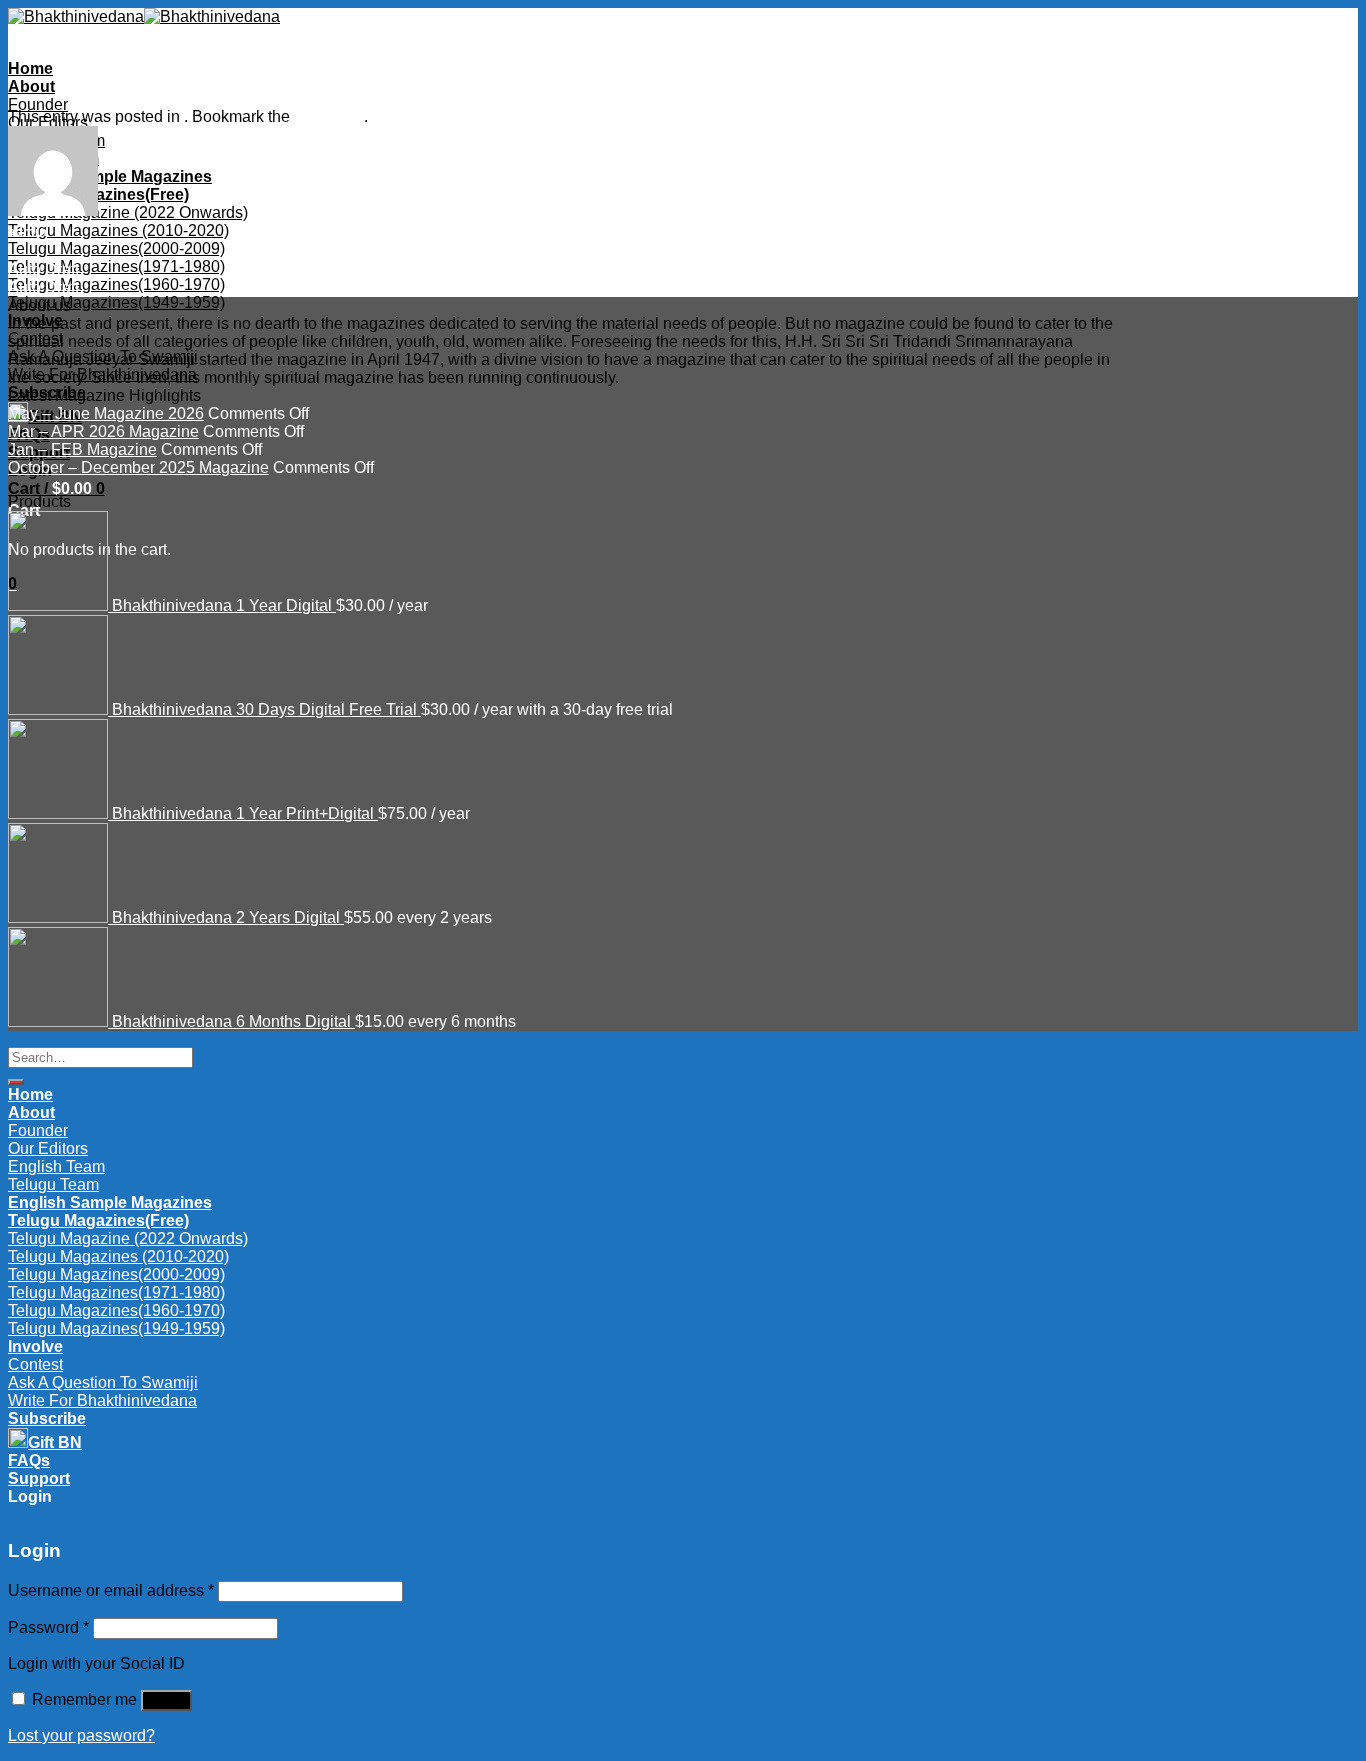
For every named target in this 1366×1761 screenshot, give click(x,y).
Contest (35, 338)
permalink (329, 116)
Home (30, 68)
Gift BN (55, 1442)
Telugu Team (53, 1184)
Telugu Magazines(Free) (98, 194)
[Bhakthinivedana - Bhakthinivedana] (144, 16)
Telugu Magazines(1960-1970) (116, 284)
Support (39, 1478)
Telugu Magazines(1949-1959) (116, 302)
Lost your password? (81, 1735)
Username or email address (111, 1590)
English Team (56, 1166)
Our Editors (48, 1148)
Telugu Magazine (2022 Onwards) (128, 212)
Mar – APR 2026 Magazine (103, 431)
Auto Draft (43, 269)
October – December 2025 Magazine (138, 467)
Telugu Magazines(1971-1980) (116, 266)
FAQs (29, 1460)
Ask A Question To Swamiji (103, 356)
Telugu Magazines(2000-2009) (116, 248)
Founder (38, 104)
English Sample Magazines (110, 176)
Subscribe (47, 1418)
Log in (166, 1700)
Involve (35, 320)
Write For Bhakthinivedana (102, 374)
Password (48, 1627)
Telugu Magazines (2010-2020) (118, 230)
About (31, 86)
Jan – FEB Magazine (82, 449)
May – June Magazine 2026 (106, 413)
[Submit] (16, 1082)
